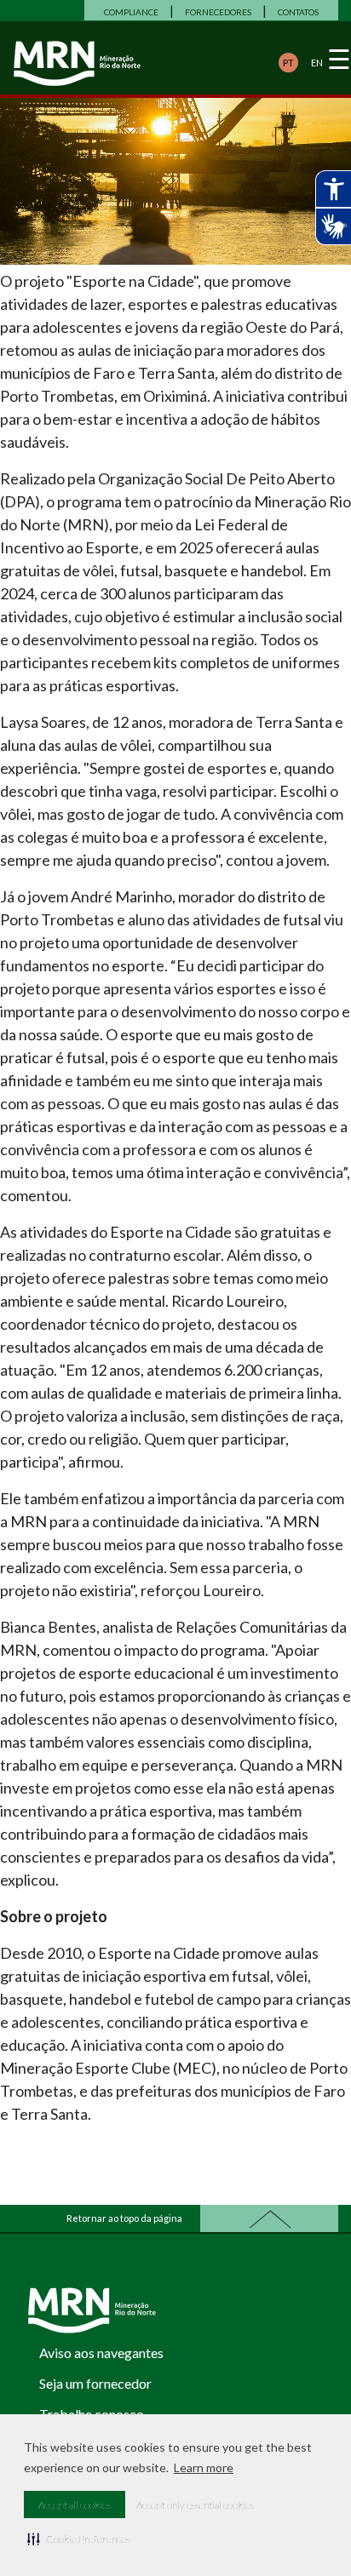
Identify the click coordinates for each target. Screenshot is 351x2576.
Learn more (204, 2467)
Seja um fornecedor (95, 2383)
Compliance (131, 12)
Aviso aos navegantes (101, 2353)
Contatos (298, 12)
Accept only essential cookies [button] (195, 2505)
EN (317, 63)
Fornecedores (218, 12)
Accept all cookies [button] (75, 2505)
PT (288, 63)
